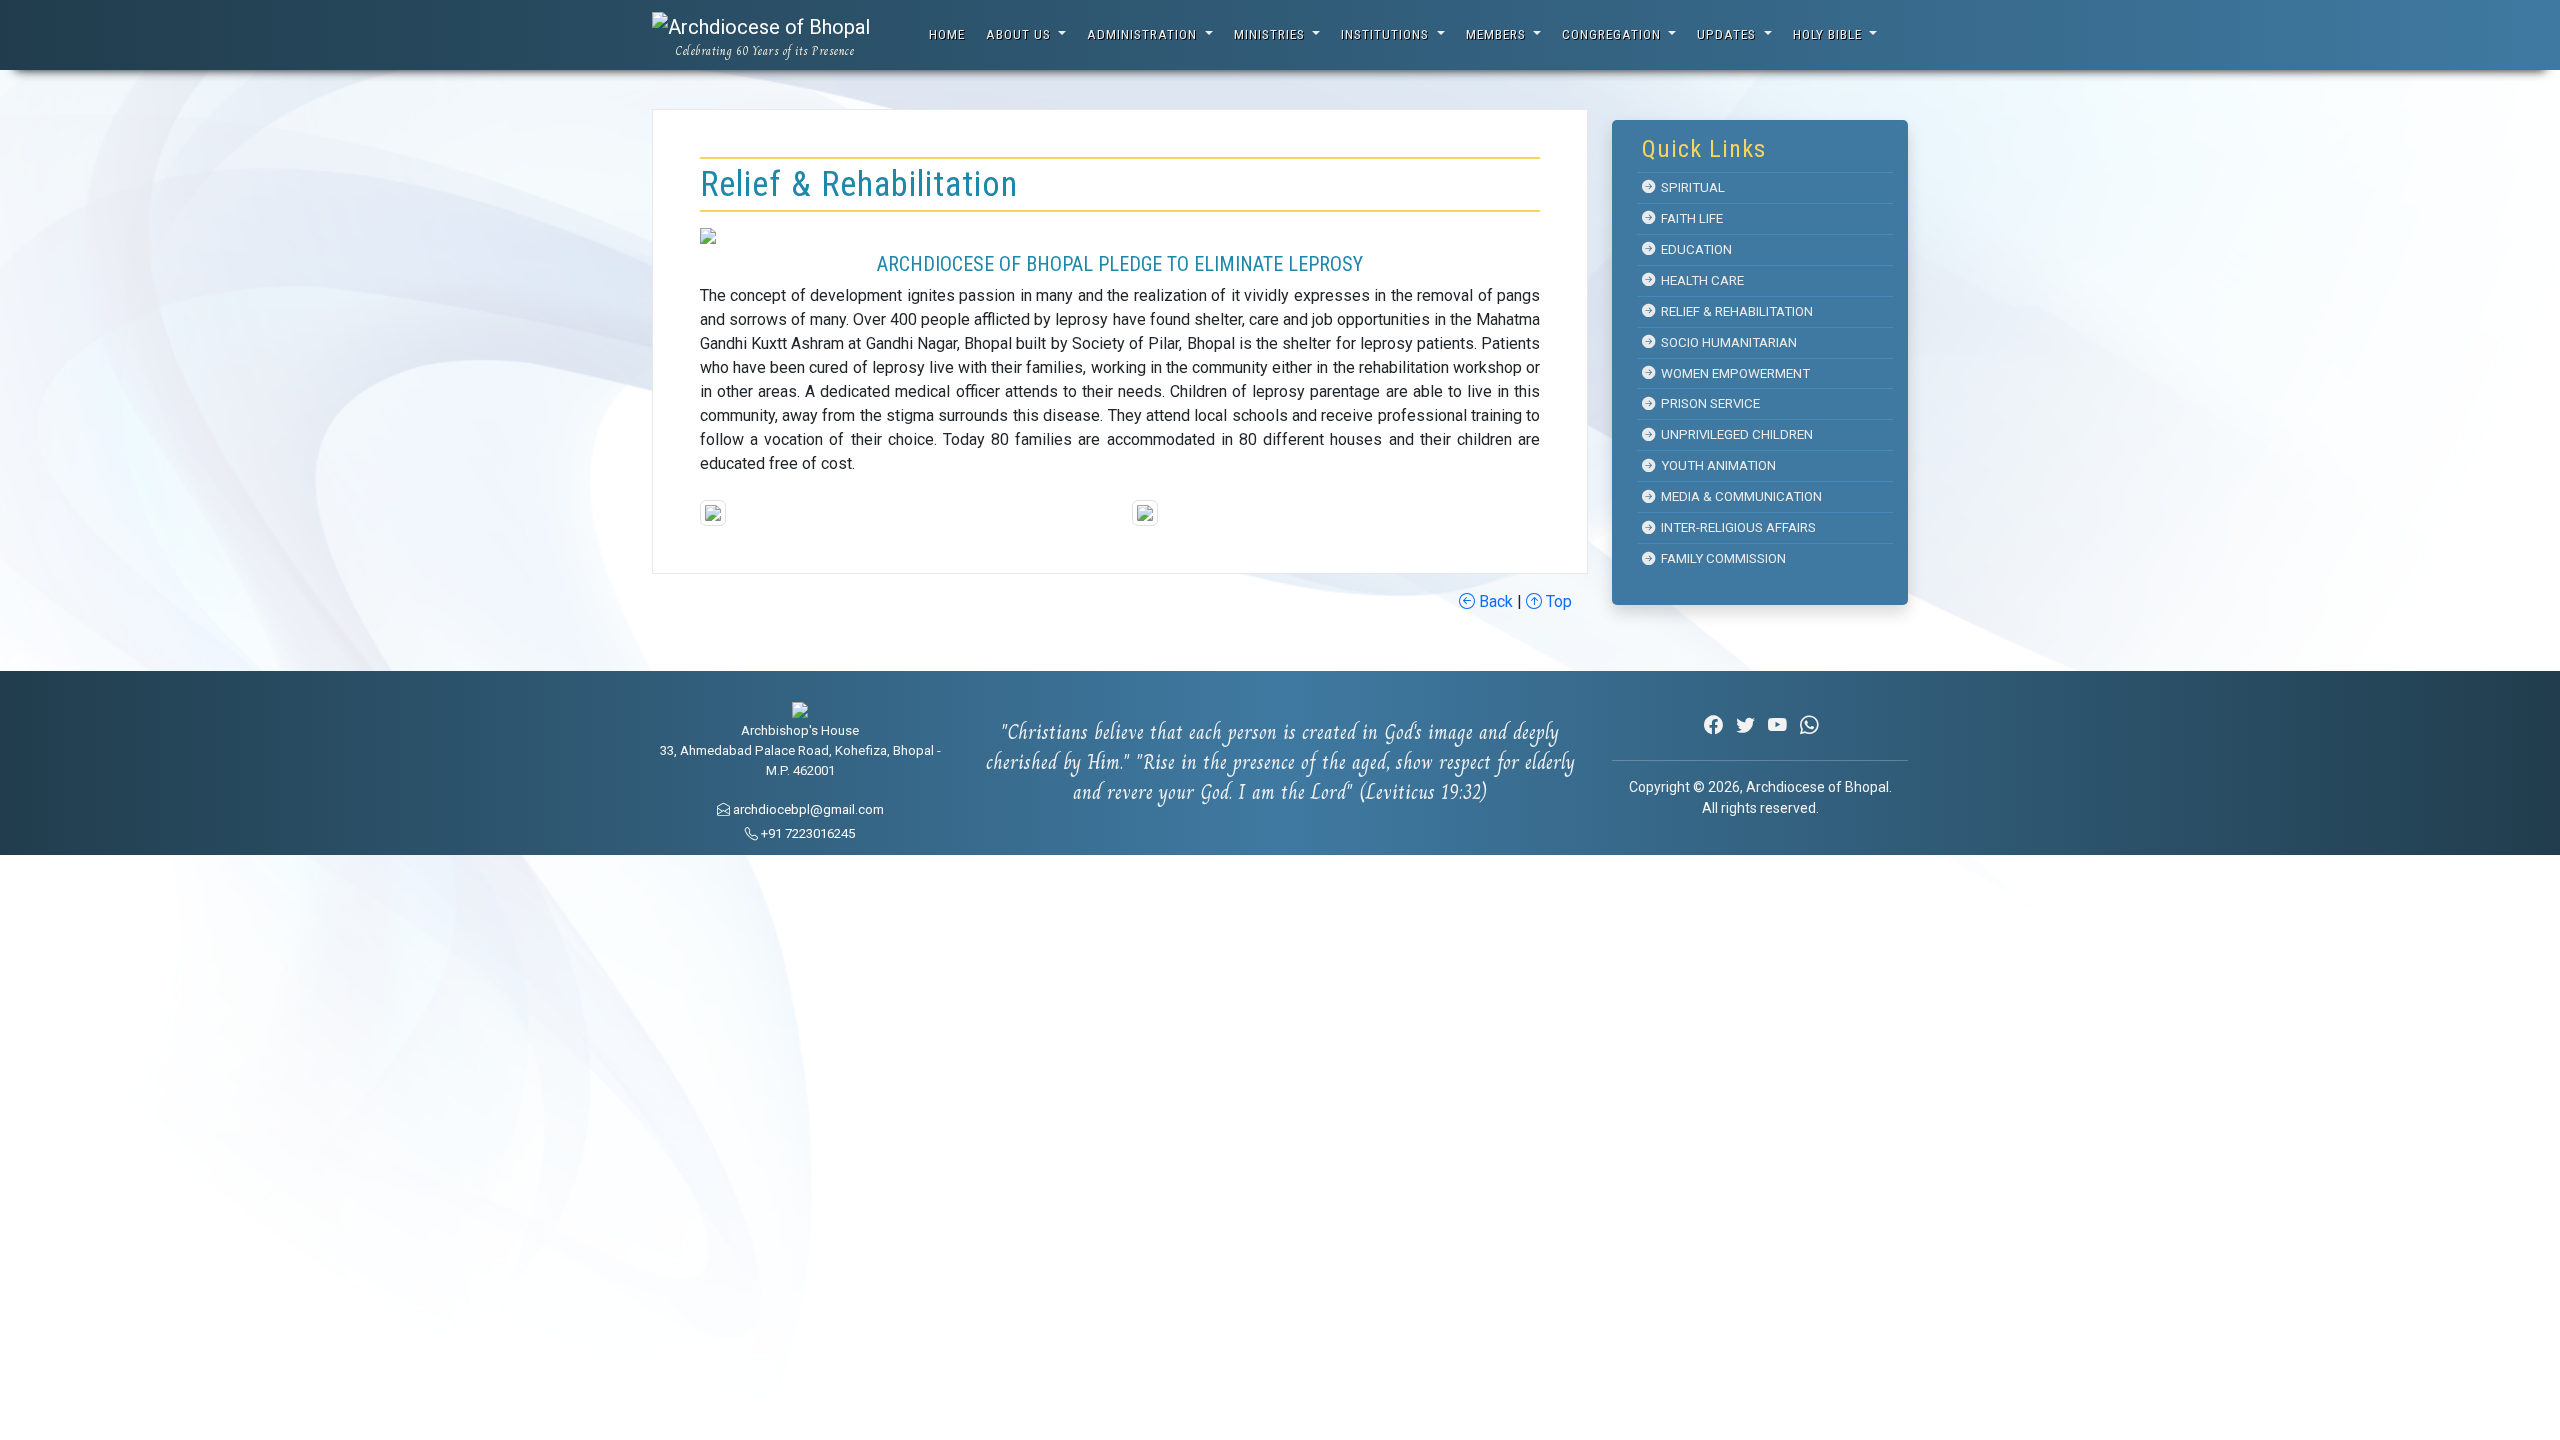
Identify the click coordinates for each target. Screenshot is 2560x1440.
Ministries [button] (1271, 34)
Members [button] (1498, 34)
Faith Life (1689, 218)
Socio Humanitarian (1726, 342)
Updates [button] (1728, 34)
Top (1557, 601)
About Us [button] (1020, 34)
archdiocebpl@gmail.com (807, 809)
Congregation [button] (1613, 34)
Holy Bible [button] (1829, 34)
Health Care (1699, 280)
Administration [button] (1144, 34)
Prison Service (1707, 403)
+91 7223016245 (806, 833)
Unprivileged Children (1734, 434)
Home (947, 34)
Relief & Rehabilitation (1734, 311)
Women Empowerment (1732, 373)
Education (1693, 249)
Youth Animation (1715, 465)
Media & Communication (1738, 496)
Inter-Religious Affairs (1735, 527)
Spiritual (1690, 187)
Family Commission (1720, 558)
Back (1494, 601)
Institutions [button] (1387, 34)
